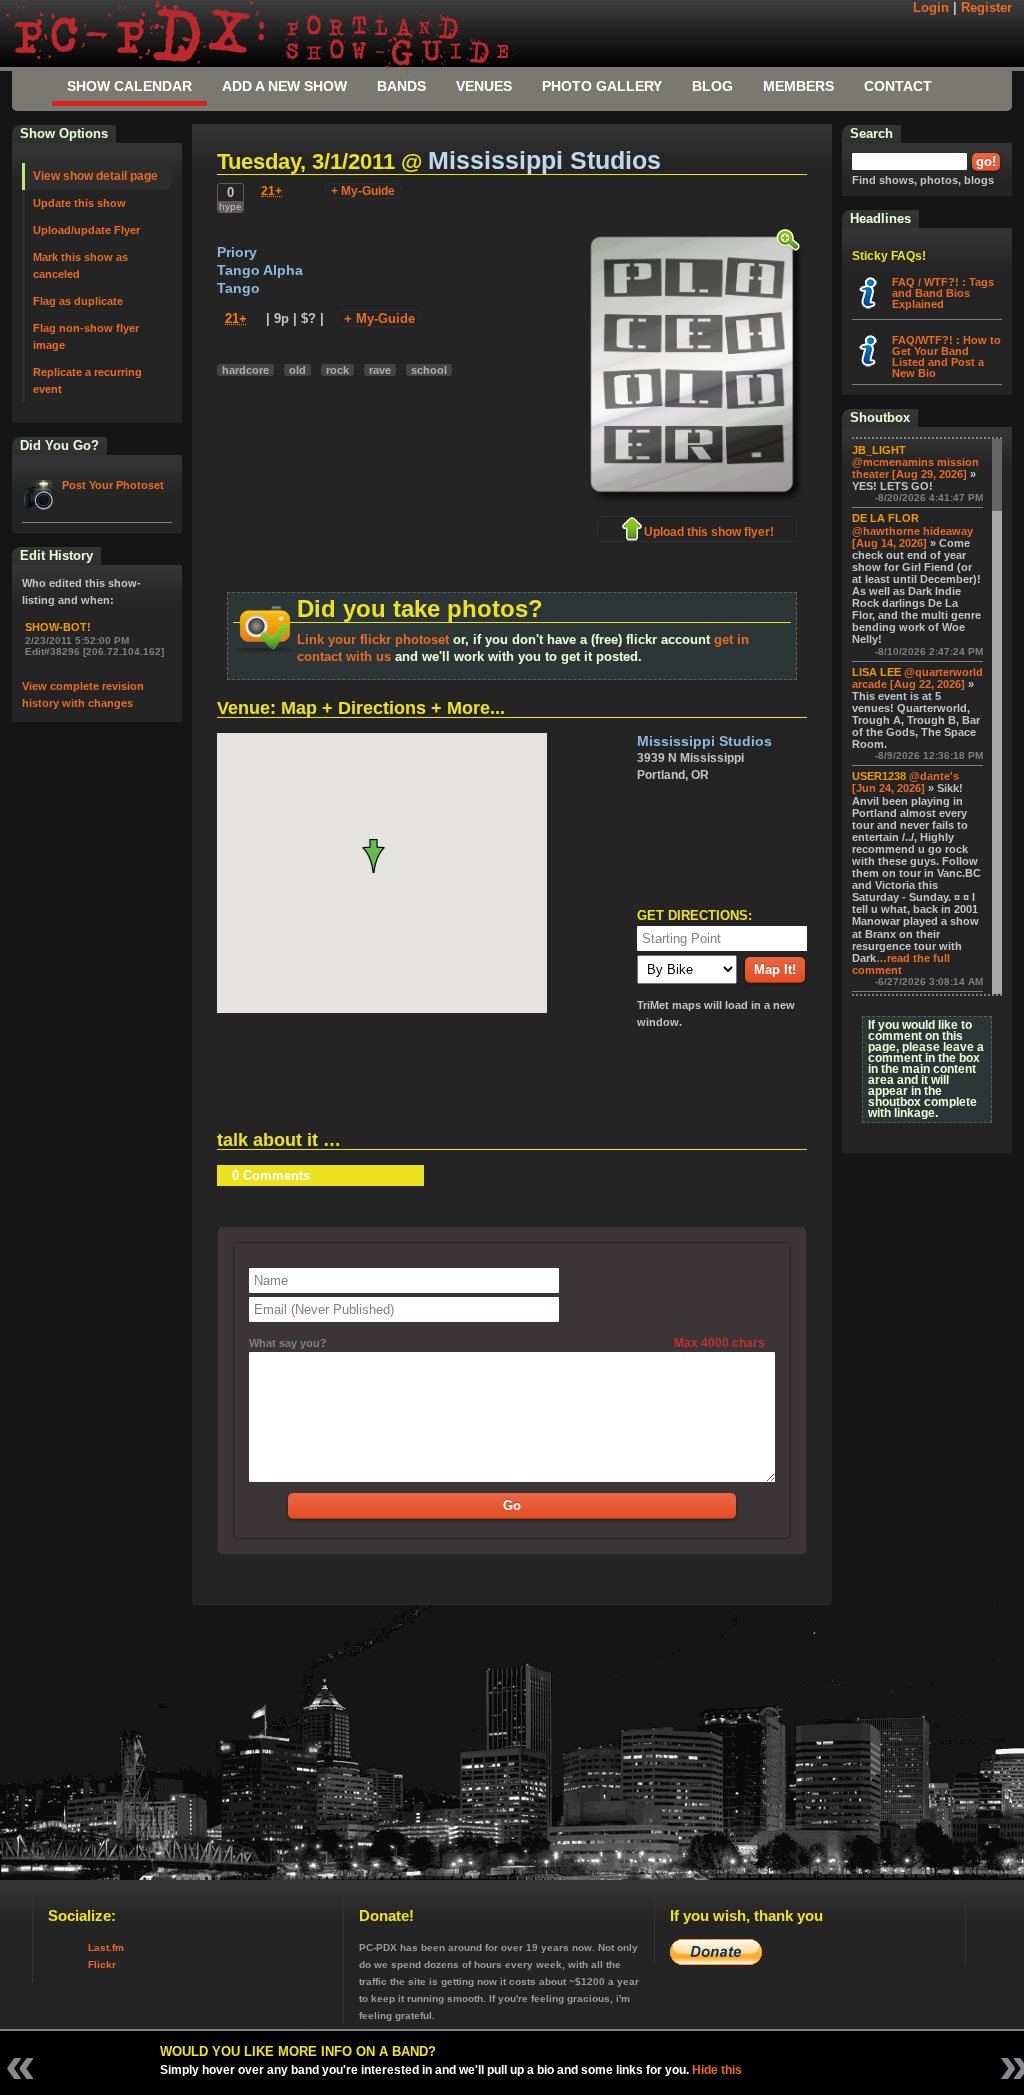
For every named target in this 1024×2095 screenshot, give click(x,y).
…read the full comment (901, 964)
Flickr (102, 1964)
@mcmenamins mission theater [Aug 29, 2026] (915, 468)
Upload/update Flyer (86, 230)
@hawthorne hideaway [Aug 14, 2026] (912, 537)
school (429, 370)
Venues (484, 86)
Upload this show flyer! (709, 532)
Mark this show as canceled (80, 265)
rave (380, 370)
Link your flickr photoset (373, 639)
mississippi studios (544, 160)
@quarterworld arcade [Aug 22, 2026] (917, 678)
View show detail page (95, 176)
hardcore (245, 370)
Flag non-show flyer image (86, 336)
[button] (381, 856)
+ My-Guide (363, 191)
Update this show (79, 203)
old (297, 370)
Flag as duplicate (78, 301)
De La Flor (885, 518)
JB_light (879, 450)
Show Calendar (129, 86)
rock (337, 370)
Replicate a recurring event (87, 380)
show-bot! (58, 627)
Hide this (717, 2070)
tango (238, 288)
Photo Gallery (602, 86)
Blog (712, 86)
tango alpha (260, 270)
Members (798, 86)
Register (986, 8)
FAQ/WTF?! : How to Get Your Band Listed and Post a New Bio (946, 356)
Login (931, 8)
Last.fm (106, 1947)
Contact (898, 86)
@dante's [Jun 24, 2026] (905, 782)
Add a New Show (284, 86)
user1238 (879, 776)
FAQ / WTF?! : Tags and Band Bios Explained (943, 293)
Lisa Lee (876, 672)
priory (237, 252)
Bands (401, 86)
